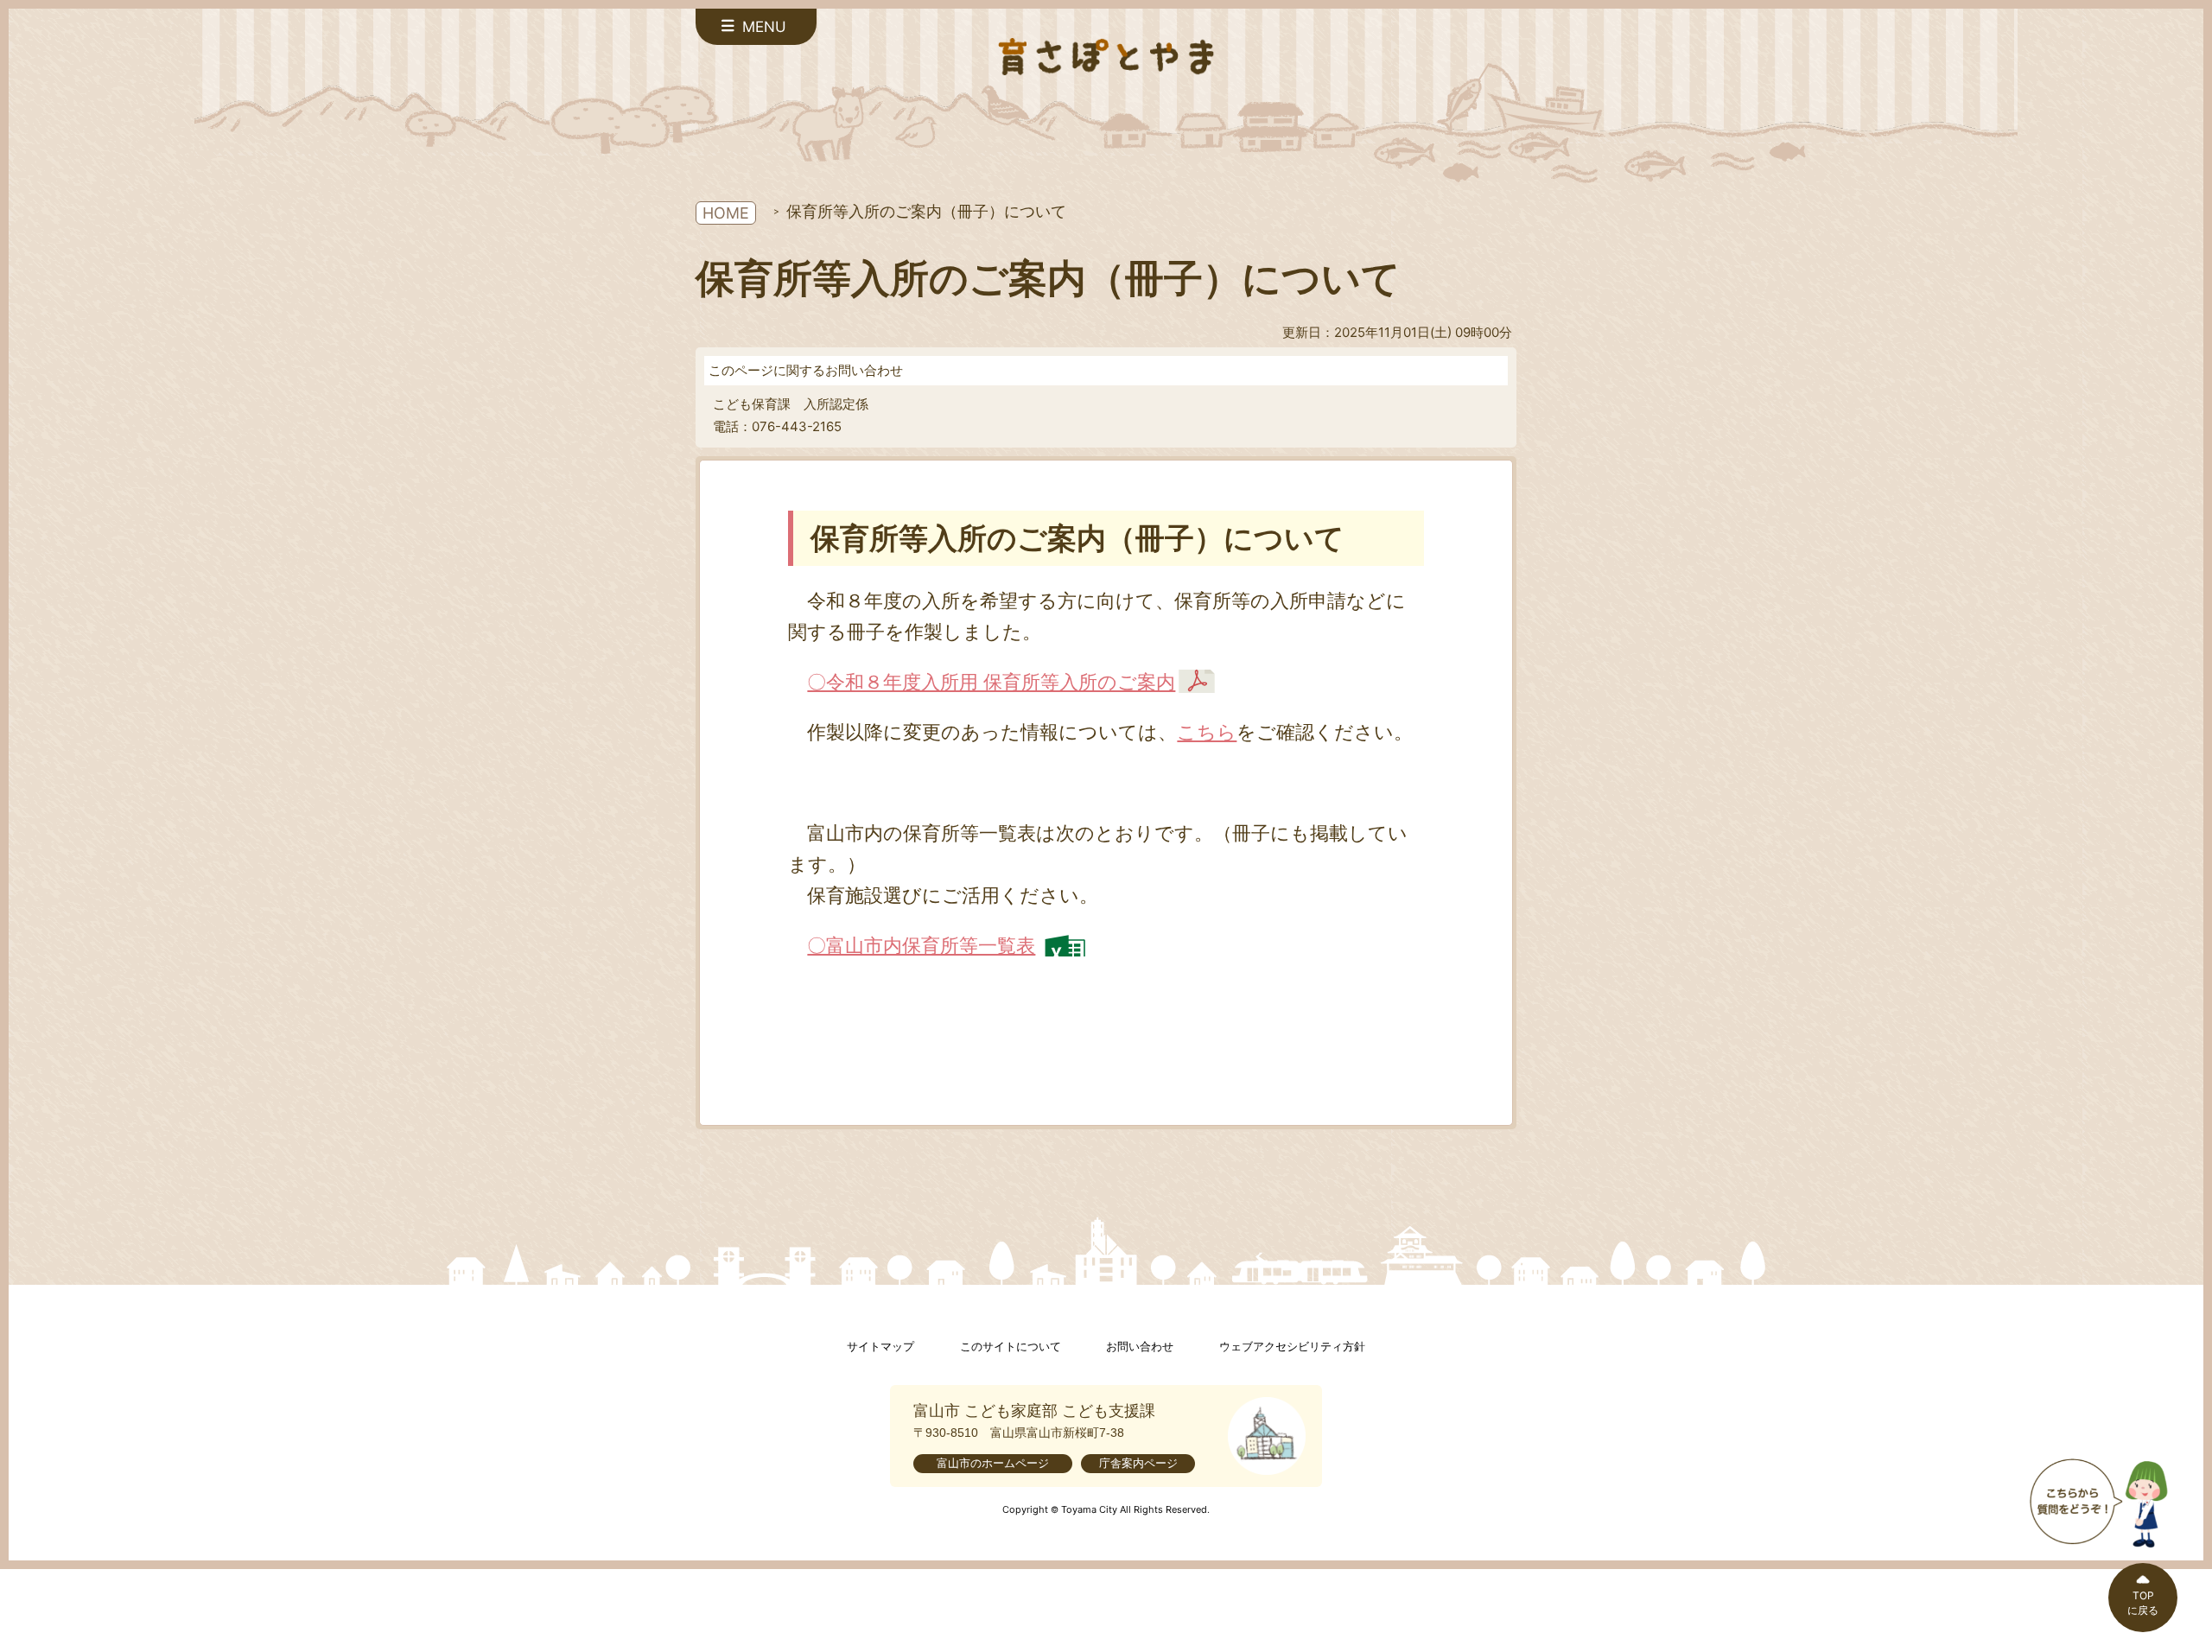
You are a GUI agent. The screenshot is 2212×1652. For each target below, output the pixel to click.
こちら (1207, 731)
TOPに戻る (2143, 1603)
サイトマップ (880, 1347)
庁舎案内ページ (1138, 1463)
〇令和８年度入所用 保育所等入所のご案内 (991, 681)
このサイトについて (1011, 1347)
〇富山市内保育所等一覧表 (921, 945)
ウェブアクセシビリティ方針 (1292, 1347)
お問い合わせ (1140, 1347)
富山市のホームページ (993, 1463)
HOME (726, 213)
